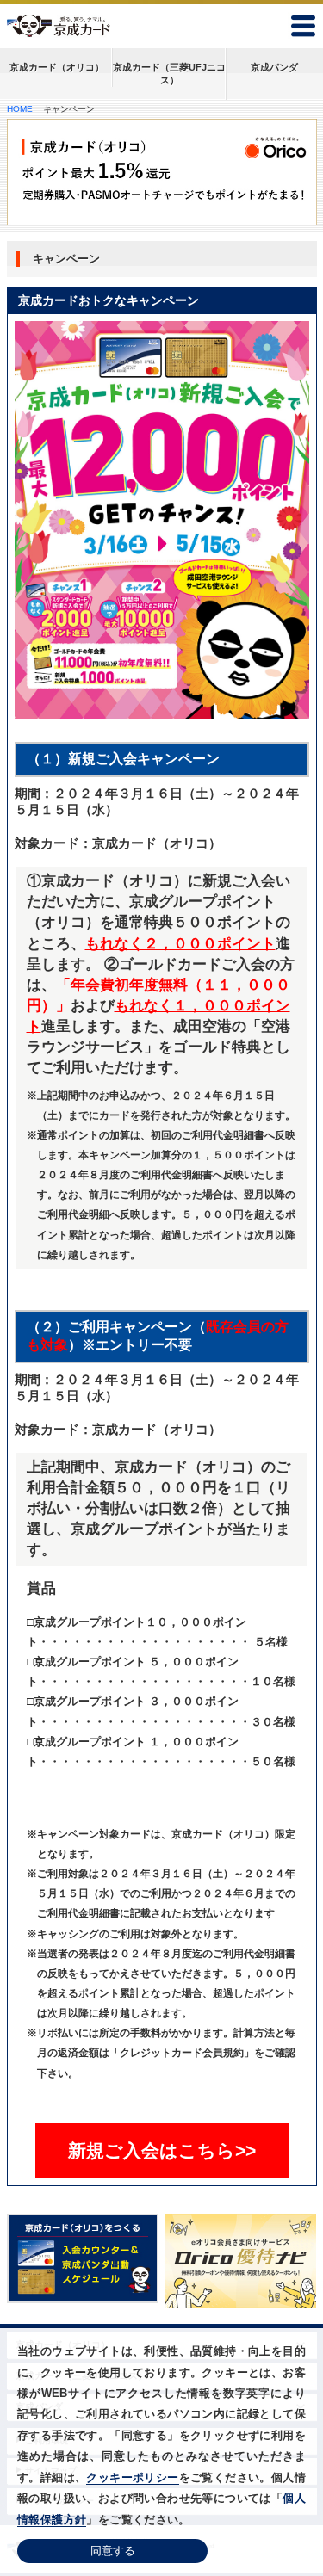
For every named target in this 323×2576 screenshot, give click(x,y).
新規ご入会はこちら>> (162, 2150)
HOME (20, 109)
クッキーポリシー (132, 2477)
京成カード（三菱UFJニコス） (169, 74)
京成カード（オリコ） (57, 67)
